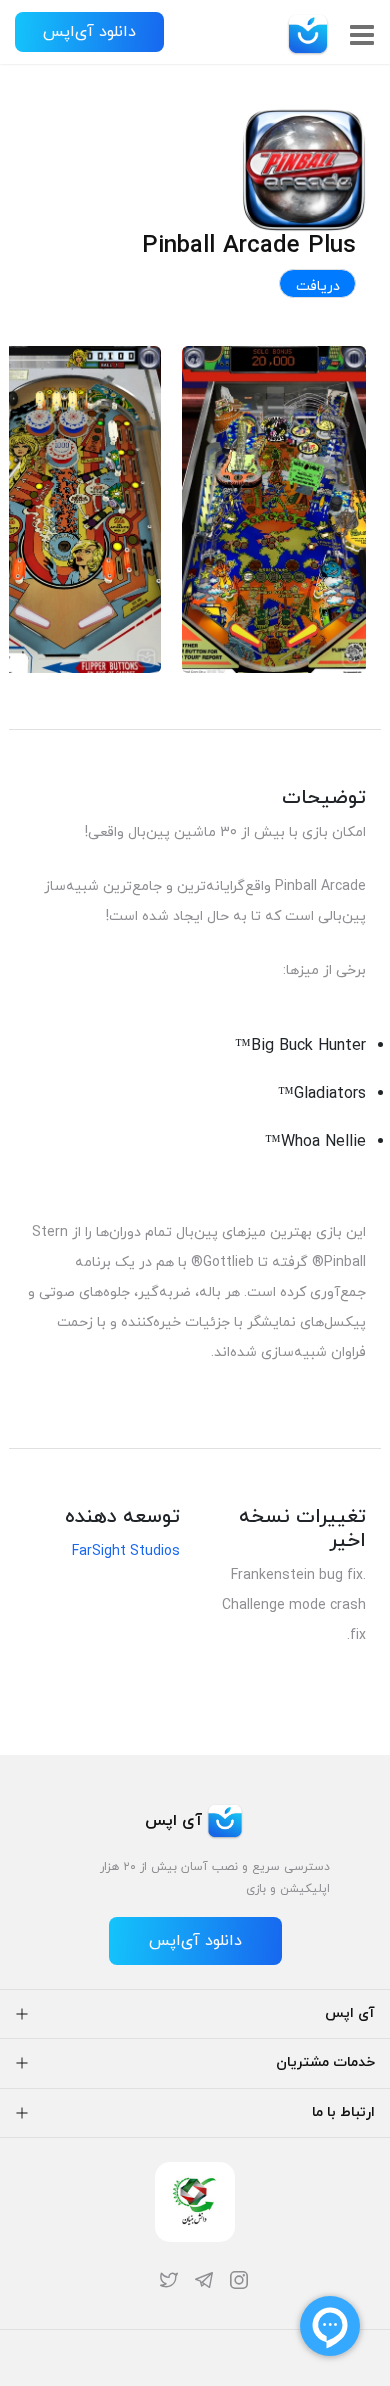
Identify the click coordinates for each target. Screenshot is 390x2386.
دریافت (318, 286)
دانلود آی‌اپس (89, 32)
